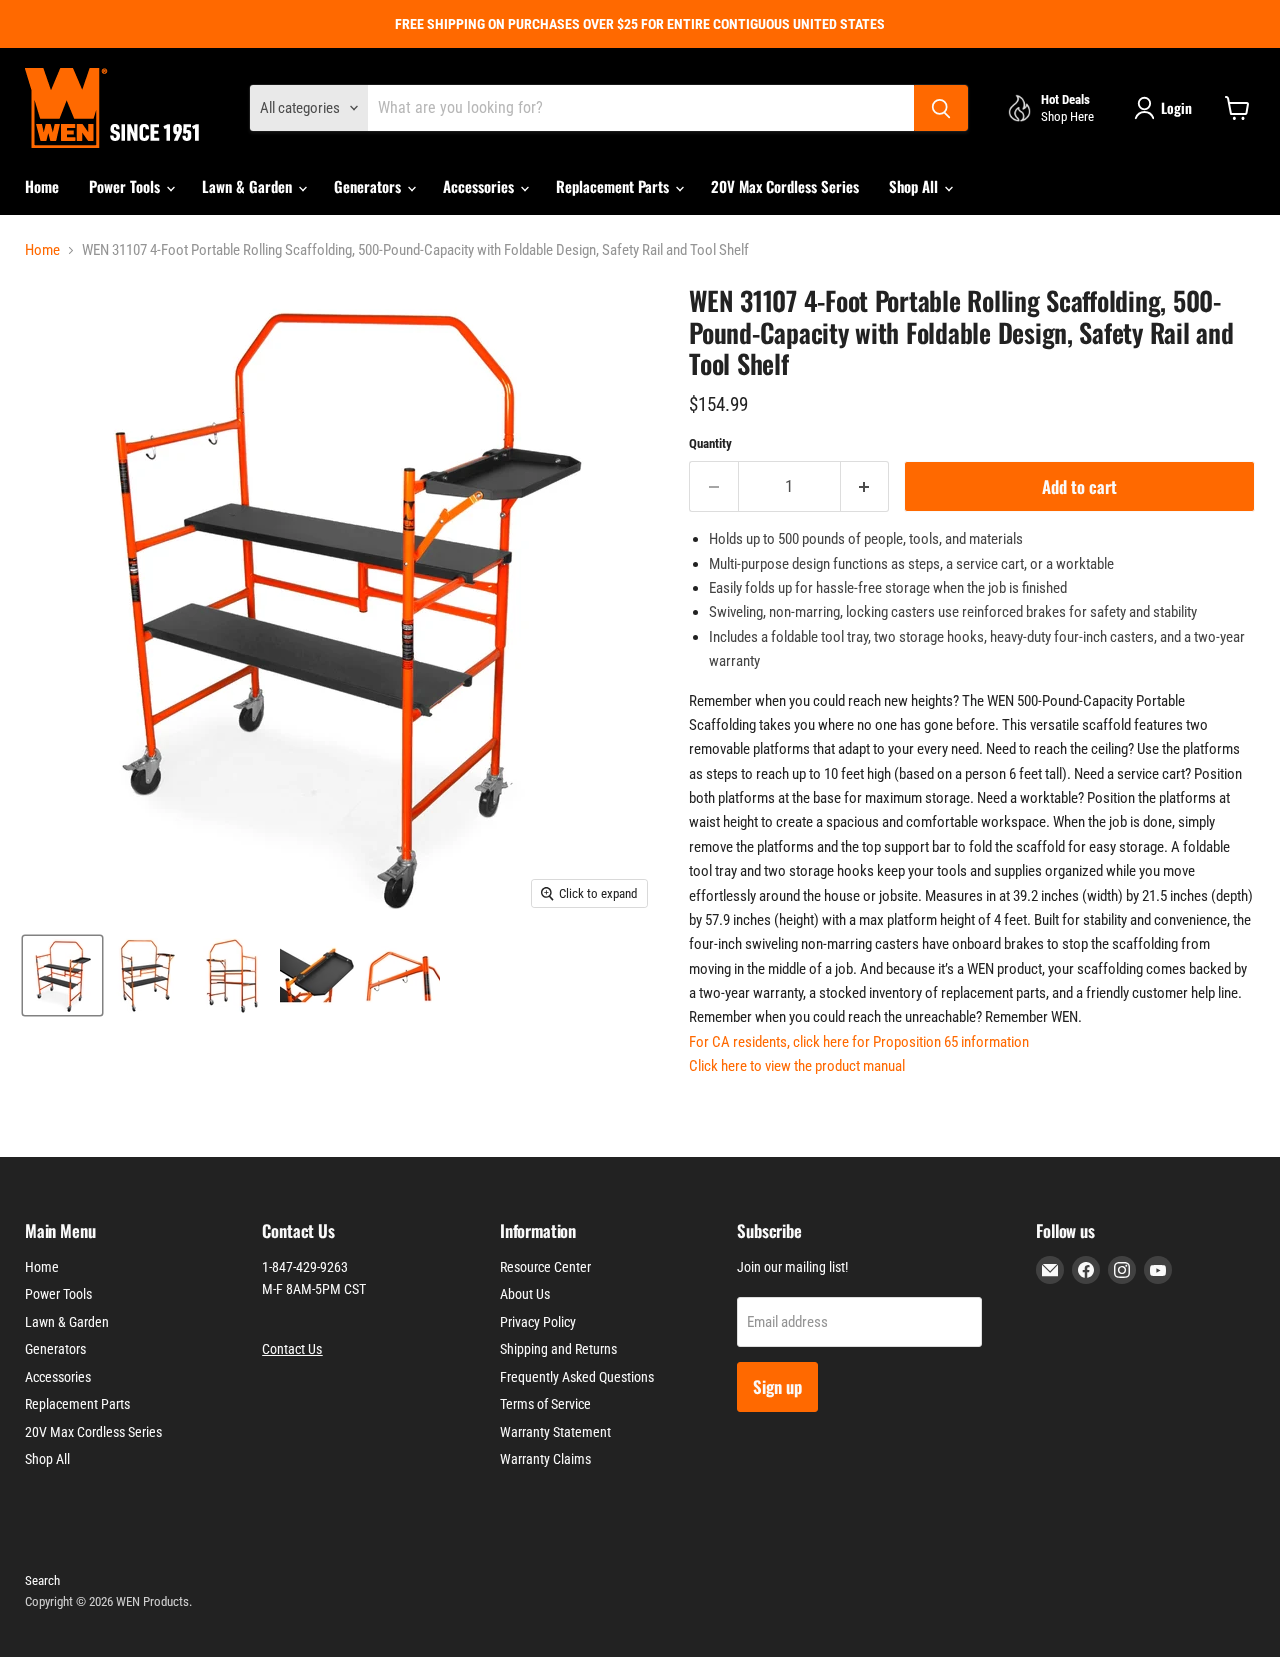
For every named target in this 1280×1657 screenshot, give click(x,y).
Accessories (480, 186)
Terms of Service (545, 1404)
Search (42, 1580)
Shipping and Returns (558, 1349)
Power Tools (126, 186)
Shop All (915, 186)
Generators (369, 186)
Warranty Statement (555, 1432)
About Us (525, 1294)
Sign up (777, 1386)
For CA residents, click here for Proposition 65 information (859, 1042)
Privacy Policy (538, 1322)
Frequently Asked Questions (577, 1377)
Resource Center (545, 1267)
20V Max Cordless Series (785, 186)
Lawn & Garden (249, 186)
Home (42, 186)
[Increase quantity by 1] (865, 486)
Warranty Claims (545, 1459)
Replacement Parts (614, 186)
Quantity (710, 443)
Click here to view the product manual (797, 1066)
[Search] (941, 108)
